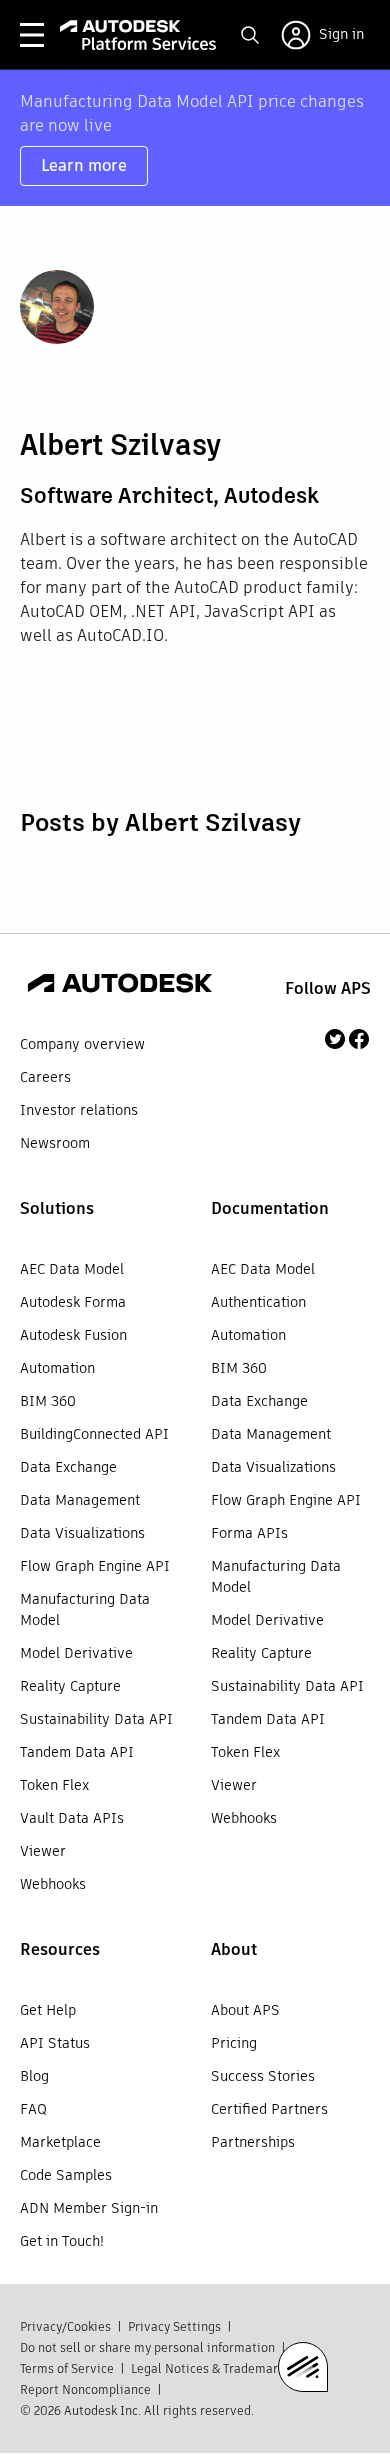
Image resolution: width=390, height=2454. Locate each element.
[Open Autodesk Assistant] (303, 2367)
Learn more (84, 165)
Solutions (57, 1208)
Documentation (270, 1208)
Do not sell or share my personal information (147, 2347)
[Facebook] (359, 1039)
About (234, 1949)
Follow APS (328, 988)
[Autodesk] (120, 986)
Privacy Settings (174, 2326)
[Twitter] (335, 1039)
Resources (60, 1949)
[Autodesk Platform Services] (138, 35)
